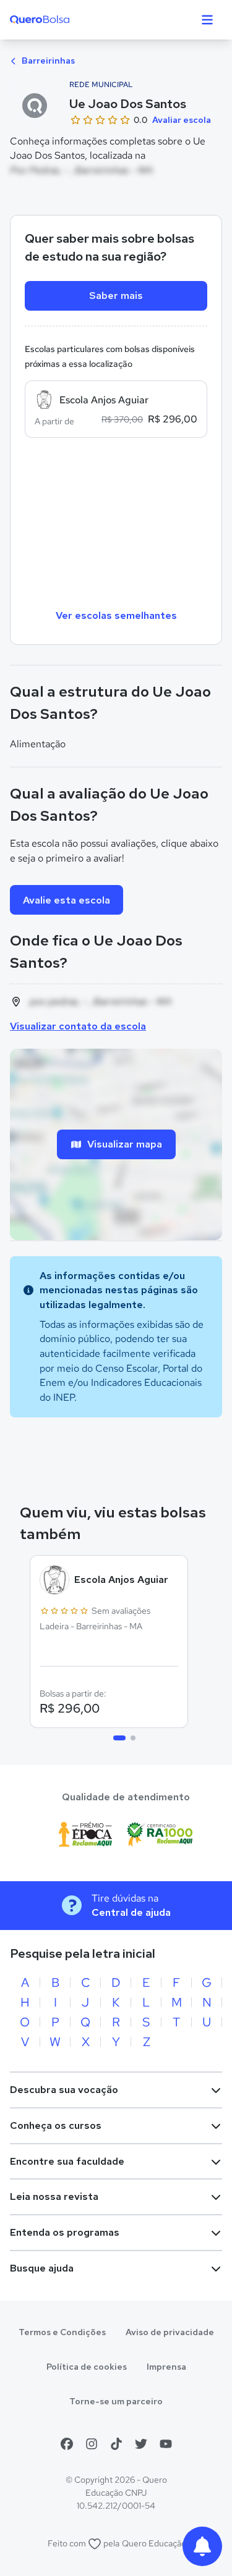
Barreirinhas (47, 61)
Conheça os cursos (56, 2125)
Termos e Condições (62, 2332)
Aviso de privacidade (170, 2332)
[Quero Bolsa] (64, 20)
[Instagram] (92, 2444)
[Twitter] (141, 2444)
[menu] (207, 20)
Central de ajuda (131, 1912)
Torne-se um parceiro (116, 2401)
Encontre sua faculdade (67, 2161)
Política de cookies (87, 2367)
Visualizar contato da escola (78, 1026)
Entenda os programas (65, 2232)
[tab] (119, 1738)
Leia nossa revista (54, 2196)
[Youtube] (166, 2444)
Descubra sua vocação (64, 2090)
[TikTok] (116, 2444)
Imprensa (166, 2367)
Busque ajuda (42, 2268)
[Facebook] (67, 2444)
